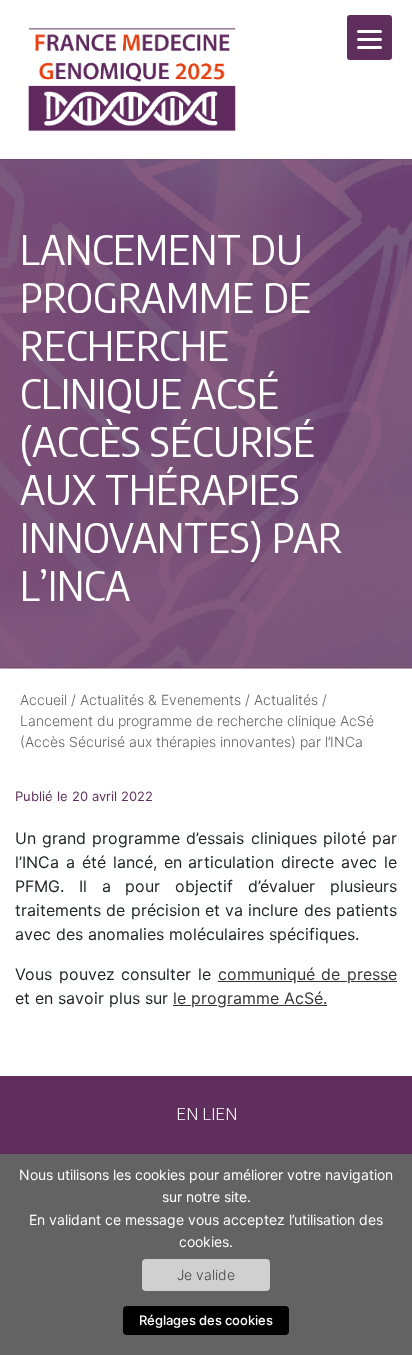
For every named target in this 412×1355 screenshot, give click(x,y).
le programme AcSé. (250, 998)
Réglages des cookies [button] (206, 1320)
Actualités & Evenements (160, 699)
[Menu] (369, 37)
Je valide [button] (206, 1274)
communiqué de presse (307, 974)
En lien (206, 1113)
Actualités (286, 699)
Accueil (43, 699)
